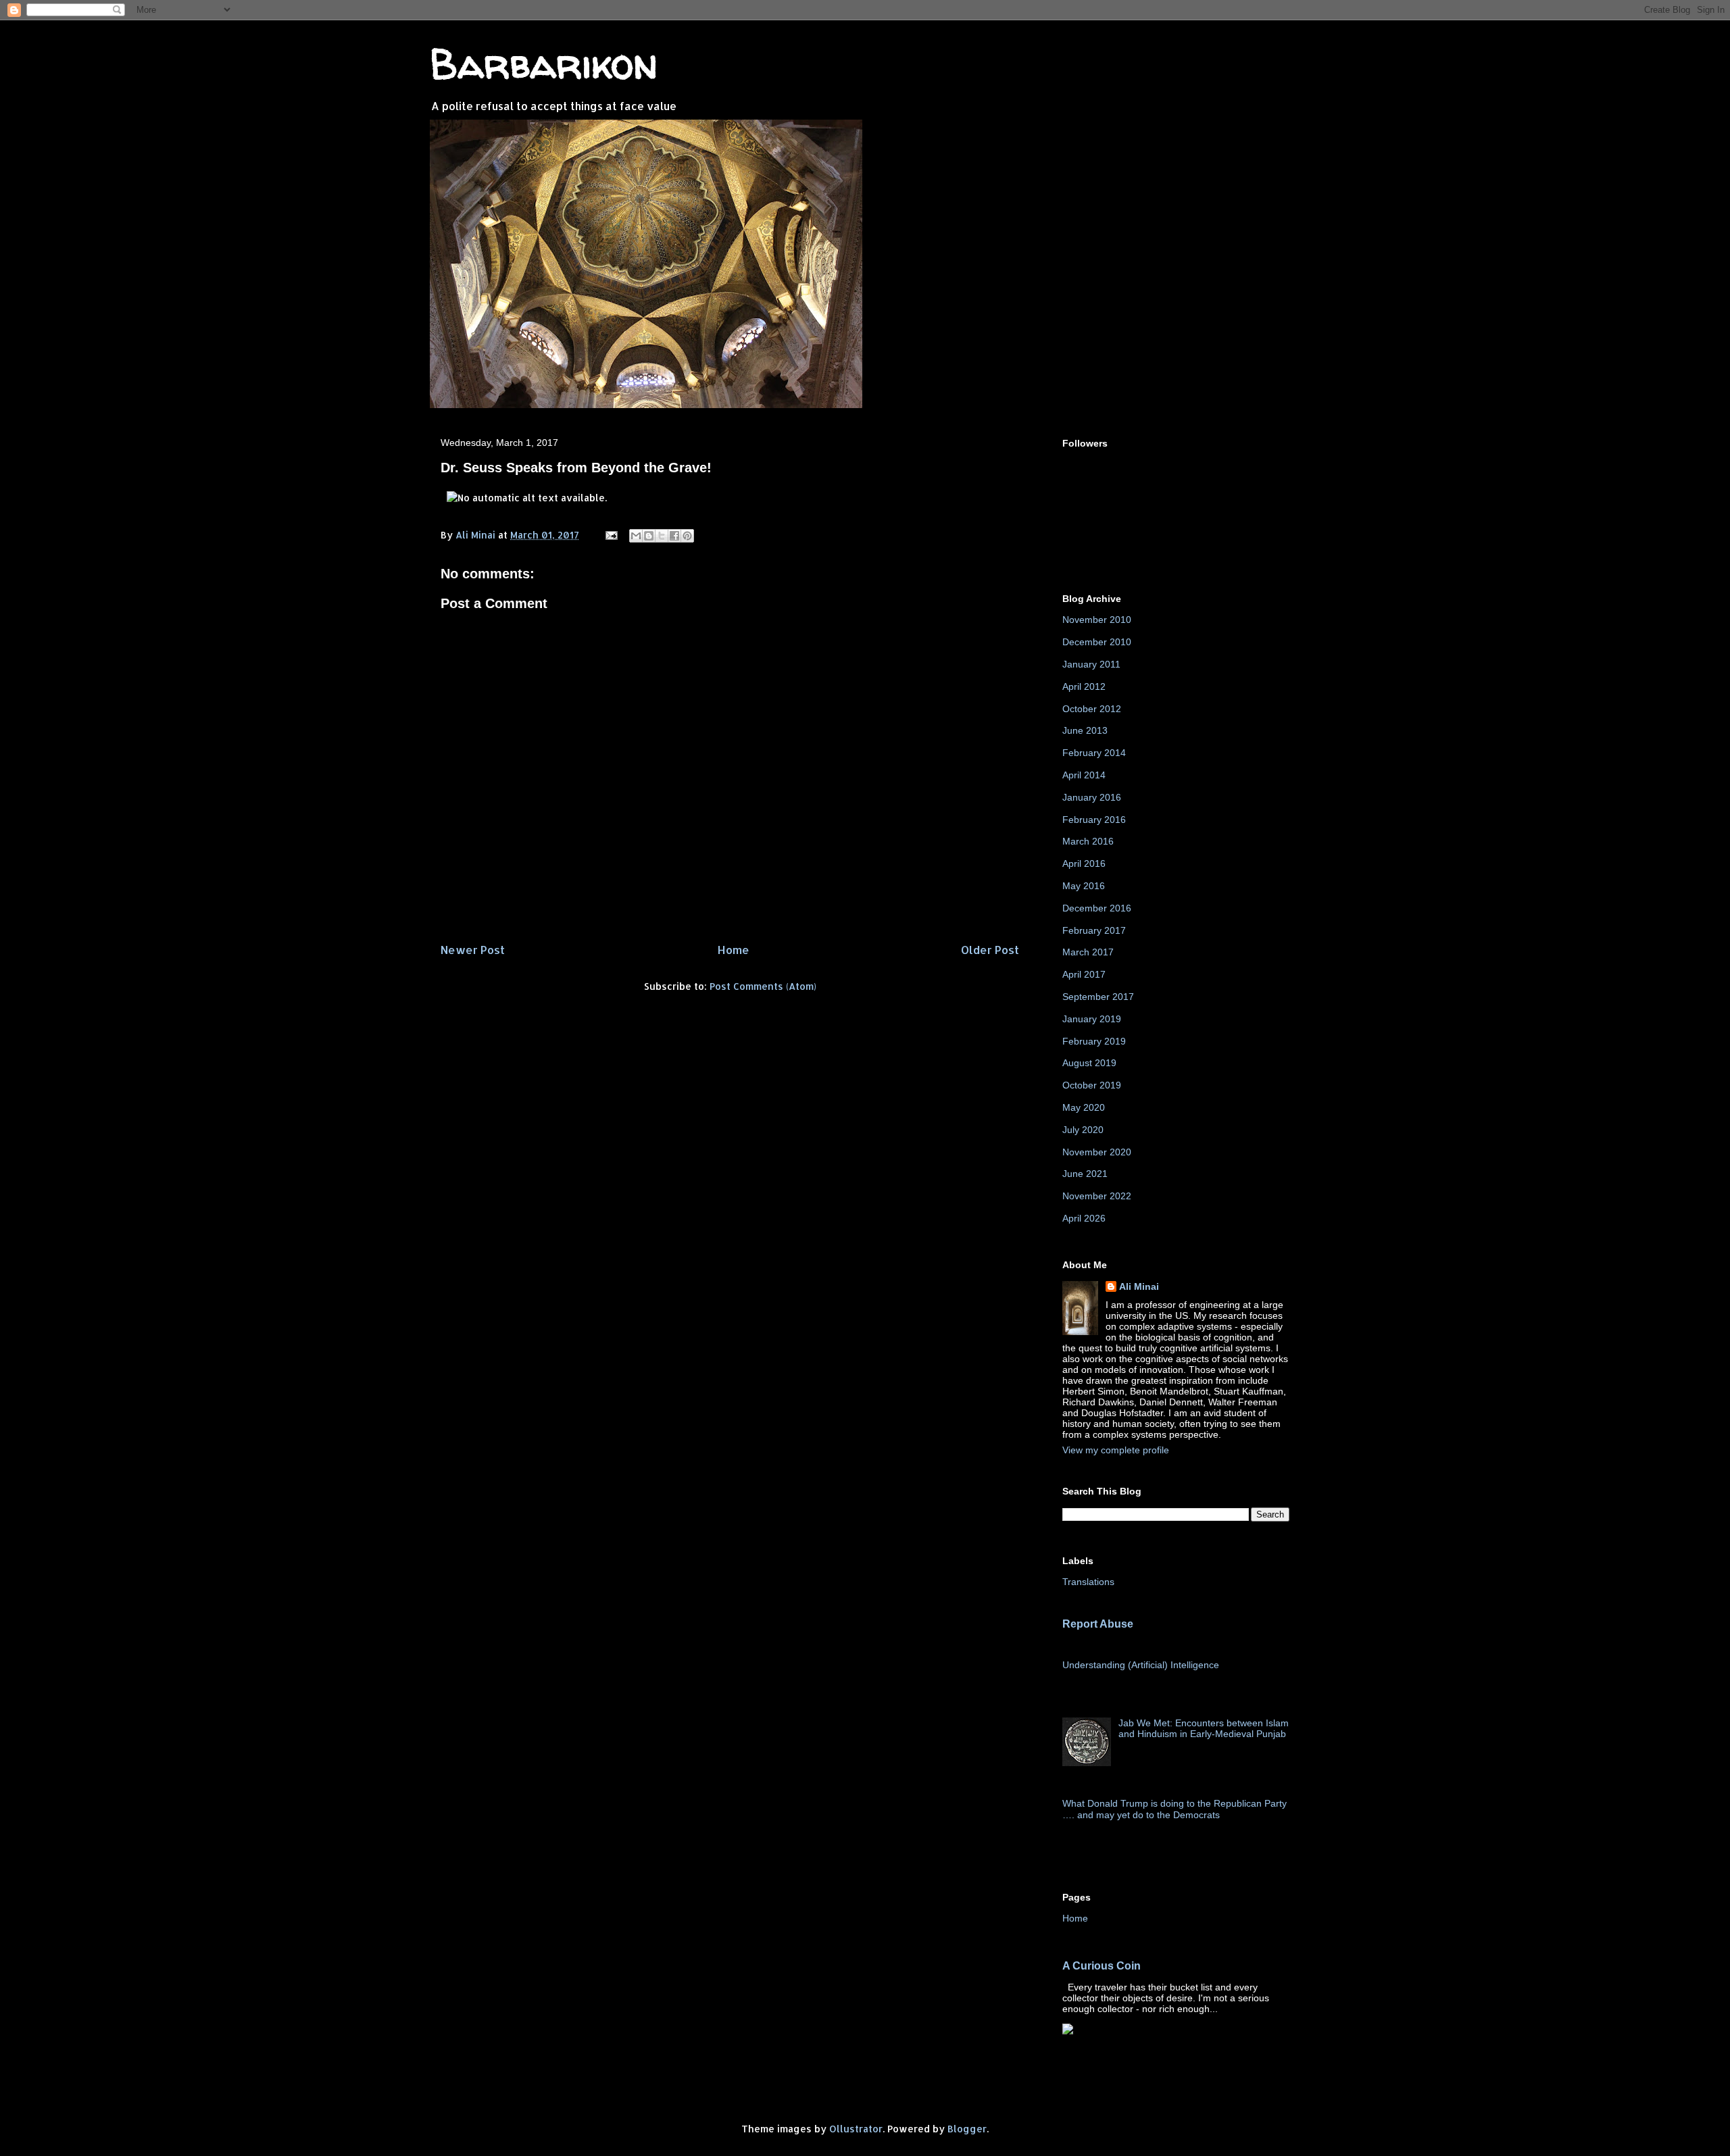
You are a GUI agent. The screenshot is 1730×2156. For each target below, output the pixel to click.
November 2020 (1097, 1152)
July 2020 (1083, 1130)
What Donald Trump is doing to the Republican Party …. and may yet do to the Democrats (1175, 1809)
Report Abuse (1098, 1624)
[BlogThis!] (649, 536)
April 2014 (1084, 775)
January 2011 (1091, 664)
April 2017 (1084, 974)
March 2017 (1088, 952)
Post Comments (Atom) (763, 986)
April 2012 (1084, 686)
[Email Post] (611, 535)
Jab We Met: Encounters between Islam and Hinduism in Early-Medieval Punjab (1204, 1729)
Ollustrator (856, 2129)
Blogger (967, 2129)
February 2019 (1094, 1041)
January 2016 (1092, 797)
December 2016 (1097, 908)
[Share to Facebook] (674, 536)
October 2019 (1092, 1085)
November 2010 (1097, 620)
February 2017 (1094, 930)
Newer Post (473, 950)
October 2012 (1092, 709)
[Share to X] (662, 536)
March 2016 (1088, 841)
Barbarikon (544, 64)
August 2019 (1089, 1063)
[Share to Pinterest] (687, 536)
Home (733, 950)
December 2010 (1097, 642)
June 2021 (1085, 1174)
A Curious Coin (1102, 1965)
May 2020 (1084, 1107)
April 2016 (1084, 863)
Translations (1088, 1582)
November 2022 (1097, 1196)
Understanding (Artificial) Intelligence (1141, 1665)
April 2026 (1084, 1218)
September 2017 (1098, 997)
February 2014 (1094, 753)
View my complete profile (1116, 1450)
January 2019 (1092, 1019)
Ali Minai (1139, 1286)
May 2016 (1084, 886)
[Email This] (636, 536)
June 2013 (1085, 730)
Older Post (990, 950)
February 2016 (1094, 820)
